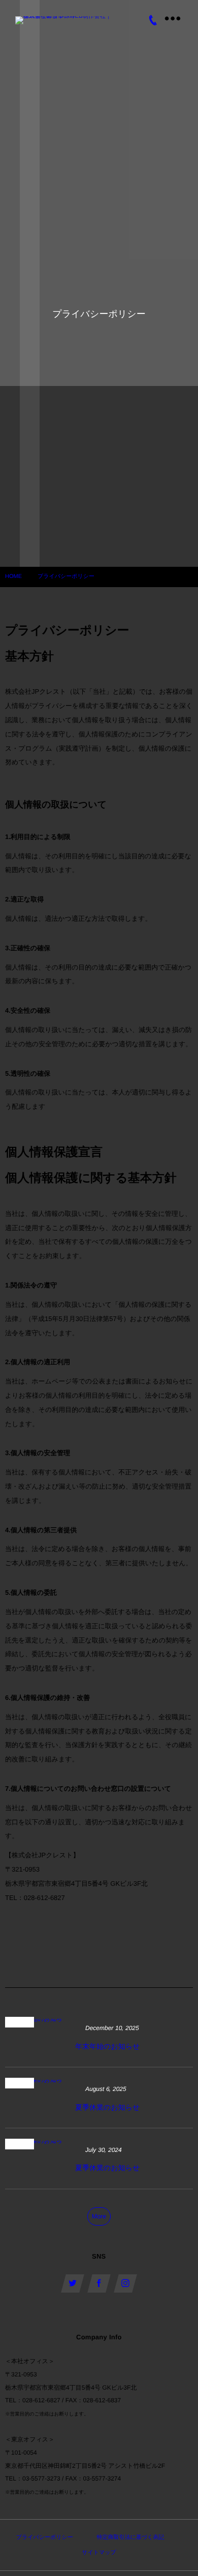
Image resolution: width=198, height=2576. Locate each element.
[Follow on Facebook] (99, 2283)
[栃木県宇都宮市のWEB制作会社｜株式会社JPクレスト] (66, 20)
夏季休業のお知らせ (107, 2107)
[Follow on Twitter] (73, 2283)
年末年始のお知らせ (107, 2046)
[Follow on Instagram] (125, 2283)
